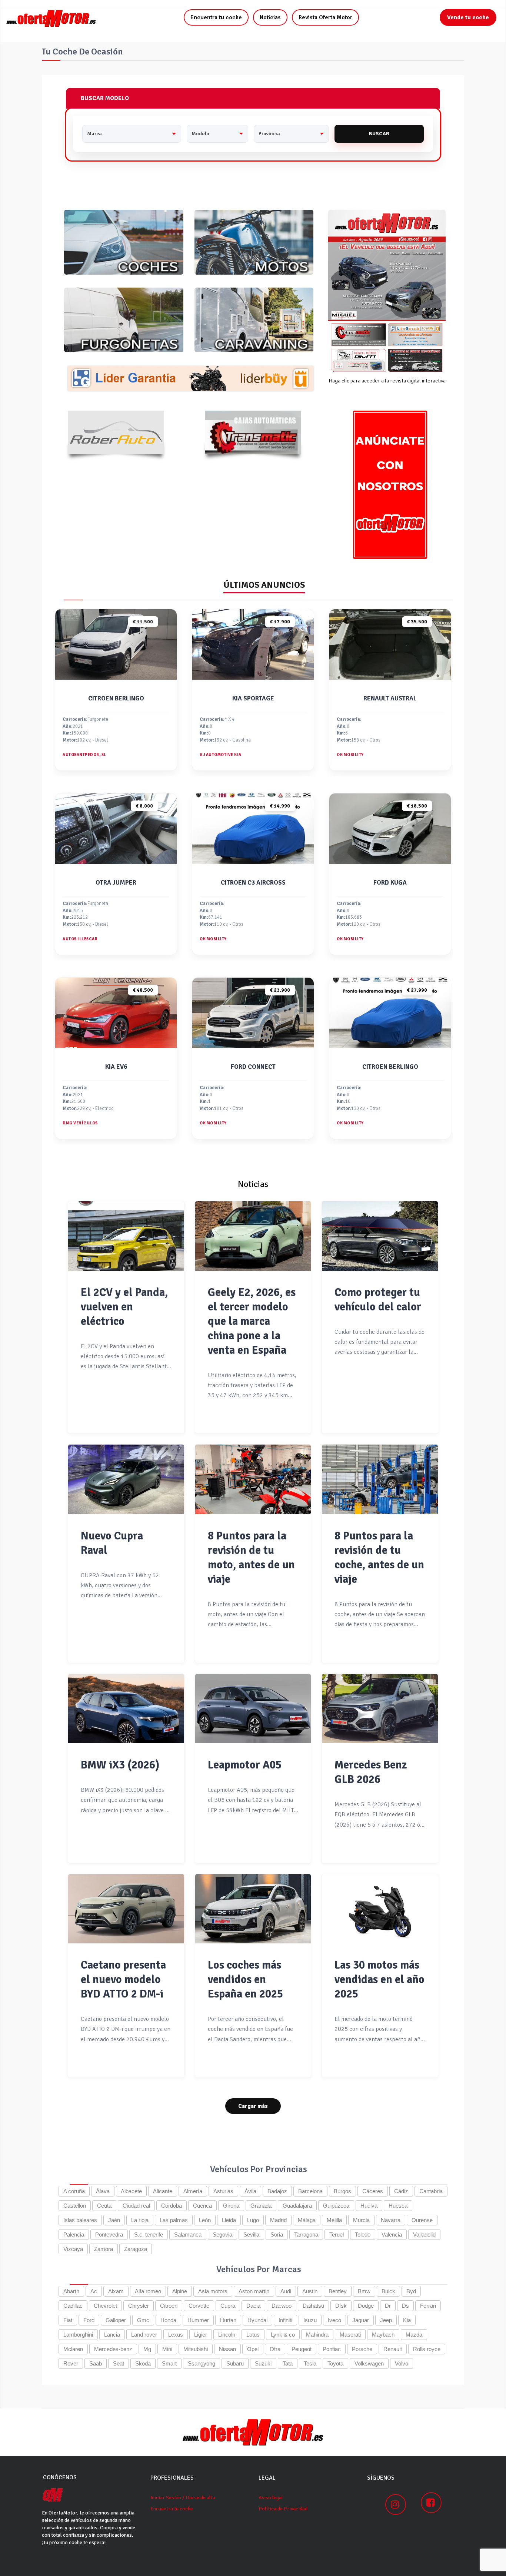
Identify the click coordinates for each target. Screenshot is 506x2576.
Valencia (392, 2234)
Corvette (199, 2306)
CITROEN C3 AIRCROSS (253, 883)
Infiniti (285, 2320)
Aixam (116, 2291)
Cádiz (401, 2191)
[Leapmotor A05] (253, 1709)
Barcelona (310, 2191)
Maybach (383, 2335)
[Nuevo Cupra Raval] (126, 1479)
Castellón (75, 2206)
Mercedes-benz (113, 2349)
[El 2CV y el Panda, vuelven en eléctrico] (126, 1236)
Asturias (223, 2191)
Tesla (310, 2363)
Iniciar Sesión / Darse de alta (183, 2498)
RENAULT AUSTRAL (390, 698)
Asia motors (213, 2291)
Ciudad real (136, 2206)
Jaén (114, 2220)
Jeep (386, 2320)
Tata (288, 2363)
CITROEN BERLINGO (116, 698)
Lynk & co (283, 2335)
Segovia (222, 2234)
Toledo (363, 2234)
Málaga (307, 2220)
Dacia (253, 2306)
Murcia (361, 2220)
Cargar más (253, 2106)
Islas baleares (80, 2220)
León (205, 2220)
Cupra (228, 2306)
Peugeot (302, 2349)
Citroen (169, 2306)
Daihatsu (313, 2306)
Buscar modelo (105, 98)
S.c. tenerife (149, 2234)
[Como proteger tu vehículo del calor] (380, 1236)
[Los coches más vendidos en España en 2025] (253, 1909)
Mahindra (317, 2335)
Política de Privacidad (283, 2509)
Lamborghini (78, 2335)
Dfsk (341, 2306)
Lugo (253, 2220)
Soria (277, 2234)
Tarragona (306, 2234)
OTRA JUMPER (116, 883)
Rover (71, 2363)
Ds (405, 2306)
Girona (231, 2206)
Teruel (337, 2234)
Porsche (362, 2349)
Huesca (398, 2206)
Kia (407, 2320)
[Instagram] (396, 2504)
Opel (253, 2349)
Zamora (104, 2249)
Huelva (369, 2206)
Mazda (414, 2335)
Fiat (68, 2320)
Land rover (144, 2335)
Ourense (422, 2220)
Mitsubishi (196, 2349)
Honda (168, 2320)
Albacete (131, 2191)
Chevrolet (105, 2306)
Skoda (143, 2363)
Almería (193, 2191)
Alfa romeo (148, 2291)
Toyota (335, 2363)
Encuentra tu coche (216, 17)
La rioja (140, 2220)
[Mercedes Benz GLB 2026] (380, 1709)
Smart (169, 2363)
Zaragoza (136, 2249)
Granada (261, 2206)
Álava (103, 2191)
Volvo (402, 2363)
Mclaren (73, 2349)
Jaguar (361, 2320)
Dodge (366, 2306)
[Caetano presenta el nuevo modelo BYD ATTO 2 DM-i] (126, 1909)
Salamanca (188, 2234)
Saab (96, 2363)
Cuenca (202, 2206)
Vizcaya (73, 2249)
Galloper (116, 2320)
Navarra (391, 2220)
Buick (388, 2291)
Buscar (379, 134)
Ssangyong (202, 2363)
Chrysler (139, 2306)
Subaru (235, 2363)
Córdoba (172, 2206)
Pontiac (332, 2349)
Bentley (338, 2291)
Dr (388, 2306)
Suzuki (263, 2363)
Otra (275, 2349)
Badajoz (277, 2191)
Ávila (250, 2191)
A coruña (74, 2191)
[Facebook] (431, 2503)
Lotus (253, 2335)
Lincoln (227, 2335)
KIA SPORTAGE (253, 698)
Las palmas (174, 2220)
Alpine (180, 2291)
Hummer (198, 2320)
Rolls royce (427, 2349)
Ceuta (104, 2206)
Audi (286, 2291)
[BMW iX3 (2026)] (126, 1709)
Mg (147, 2349)
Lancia (112, 2335)
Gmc (143, 2320)
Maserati (350, 2335)
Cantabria (431, 2191)
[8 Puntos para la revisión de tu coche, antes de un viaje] (380, 1479)
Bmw (364, 2291)
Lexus (176, 2335)
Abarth (71, 2291)
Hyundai (257, 2320)
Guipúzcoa (336, 2206)
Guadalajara (297, 2206)
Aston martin (254, 2291)
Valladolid (424, 2234)
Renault (393, 2349)
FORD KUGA (390, 883)
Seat (119, 2363)
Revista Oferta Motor (325, 17)
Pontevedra (109, 2234)
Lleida (229, 2220)
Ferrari (428, 2306)
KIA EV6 (116, 1067)
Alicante (163, 2191)
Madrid (278, 2220)
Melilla (334, 2220)
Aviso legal (271, 2498)
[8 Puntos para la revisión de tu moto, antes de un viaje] (253, 1479)
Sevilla (251, 2234)
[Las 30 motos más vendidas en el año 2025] (380, 1909)
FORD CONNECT (253, 1067)
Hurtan (228, 2320)
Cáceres (373, 2191)
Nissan (227, 2349)
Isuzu (310, 2320)
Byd (411, 2291)
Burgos (342, 2191)
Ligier (201, 2335)
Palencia (74, 2234)
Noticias (270, 17)
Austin (310, 2291)
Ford (89, 2320)
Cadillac (73, 2306)
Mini (167, 2349)
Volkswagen (369, 2363)
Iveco (334, 2320)
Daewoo (282, 2306)
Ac (94, 2291)
